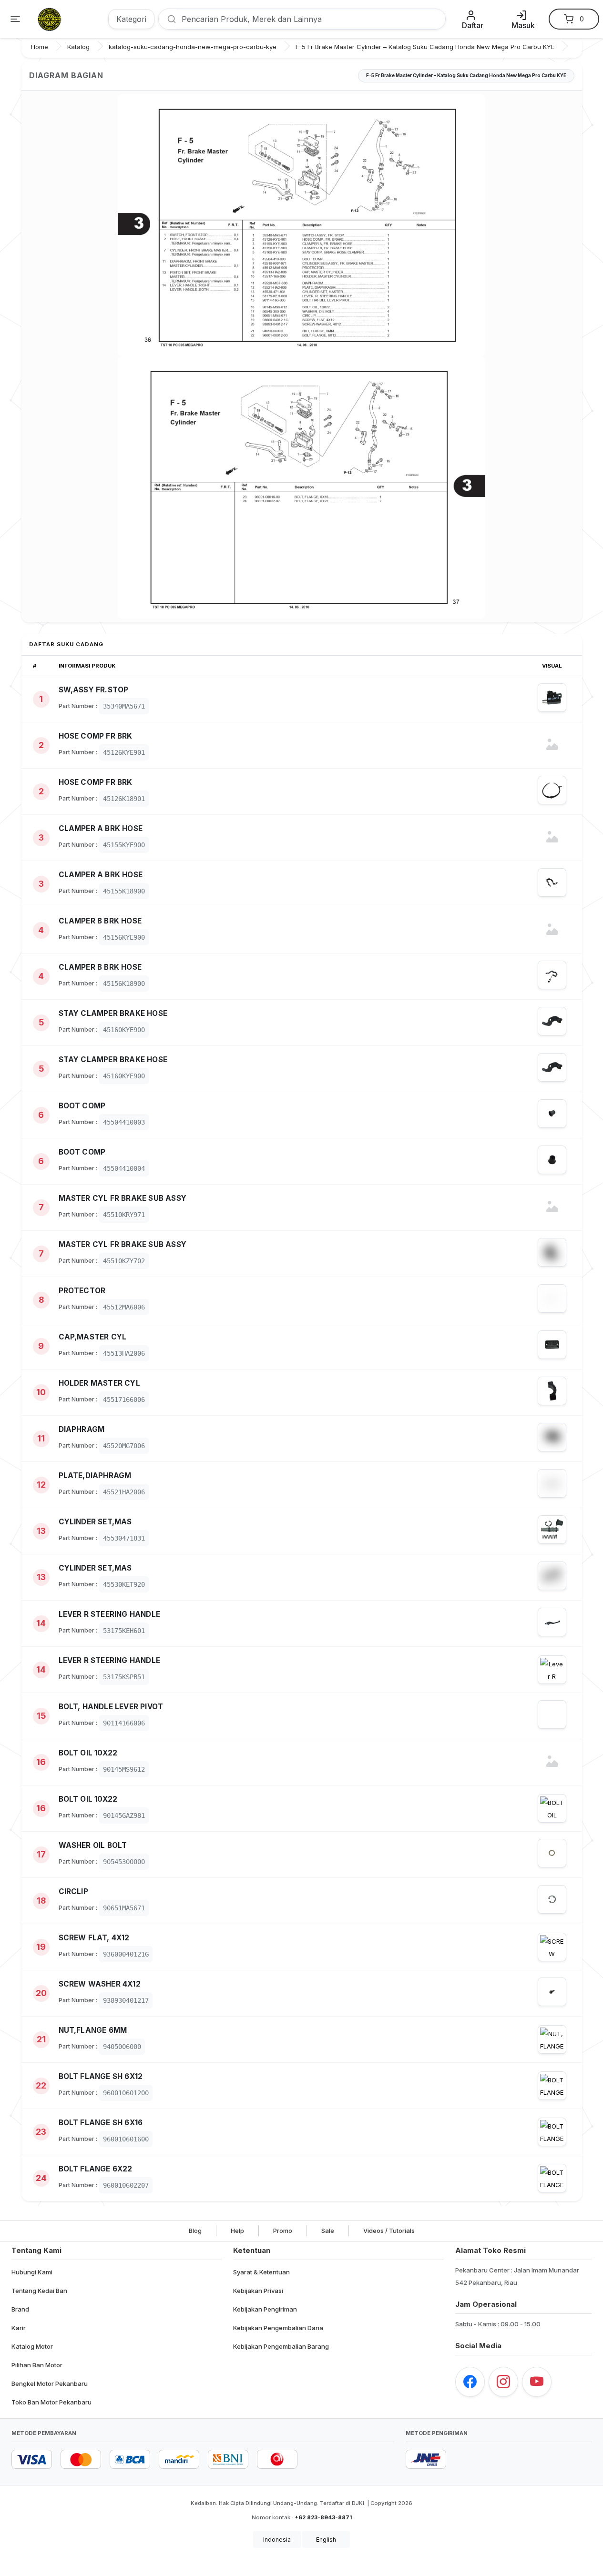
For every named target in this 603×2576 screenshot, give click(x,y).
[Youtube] (537, 2382)
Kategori (131, 19)
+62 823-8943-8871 (323, 2517)
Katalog (78, 47)
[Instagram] (503, 2382)
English (326, 2540)
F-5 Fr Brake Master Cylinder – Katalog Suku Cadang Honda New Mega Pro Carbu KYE (425, 47)
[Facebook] (470, 2382)
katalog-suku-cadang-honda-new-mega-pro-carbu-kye (193, 47)
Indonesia (277, 2540)
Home (40, 47)
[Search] (168, 19)
